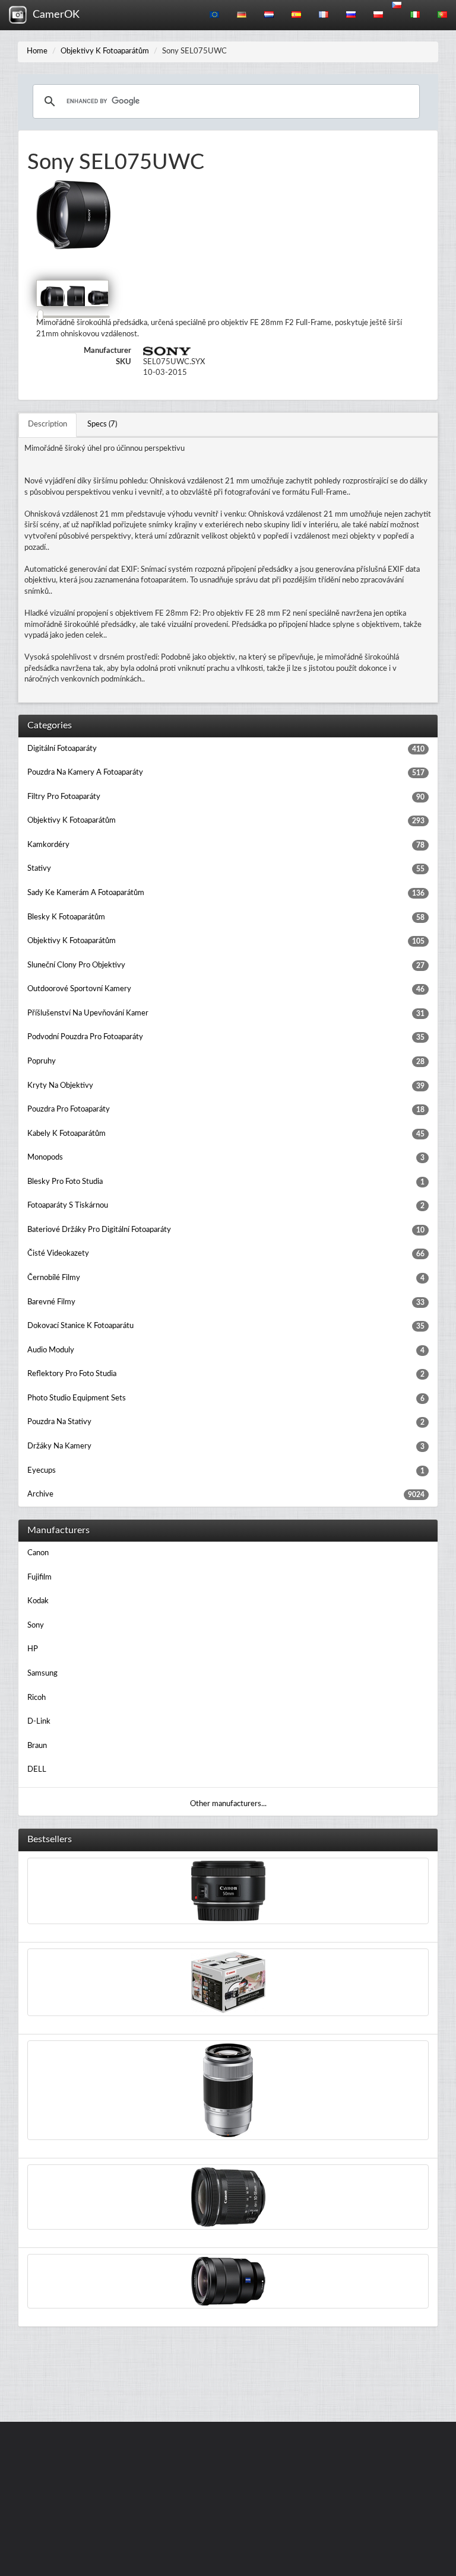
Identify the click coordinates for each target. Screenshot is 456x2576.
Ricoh (37, 1698)
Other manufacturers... (228, 1804)
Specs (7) (102, 424)
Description (47, 424)
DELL (37, 1770)
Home (37, 51)
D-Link (39, 1722)
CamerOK (53, 15)
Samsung (42, 1674)
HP (33, 1649)
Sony (36, 1625)
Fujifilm (39, 1577)
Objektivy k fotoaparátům (105, 51)
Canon (38, 1553)
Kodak (38, 1601)
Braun (37, 1746)
